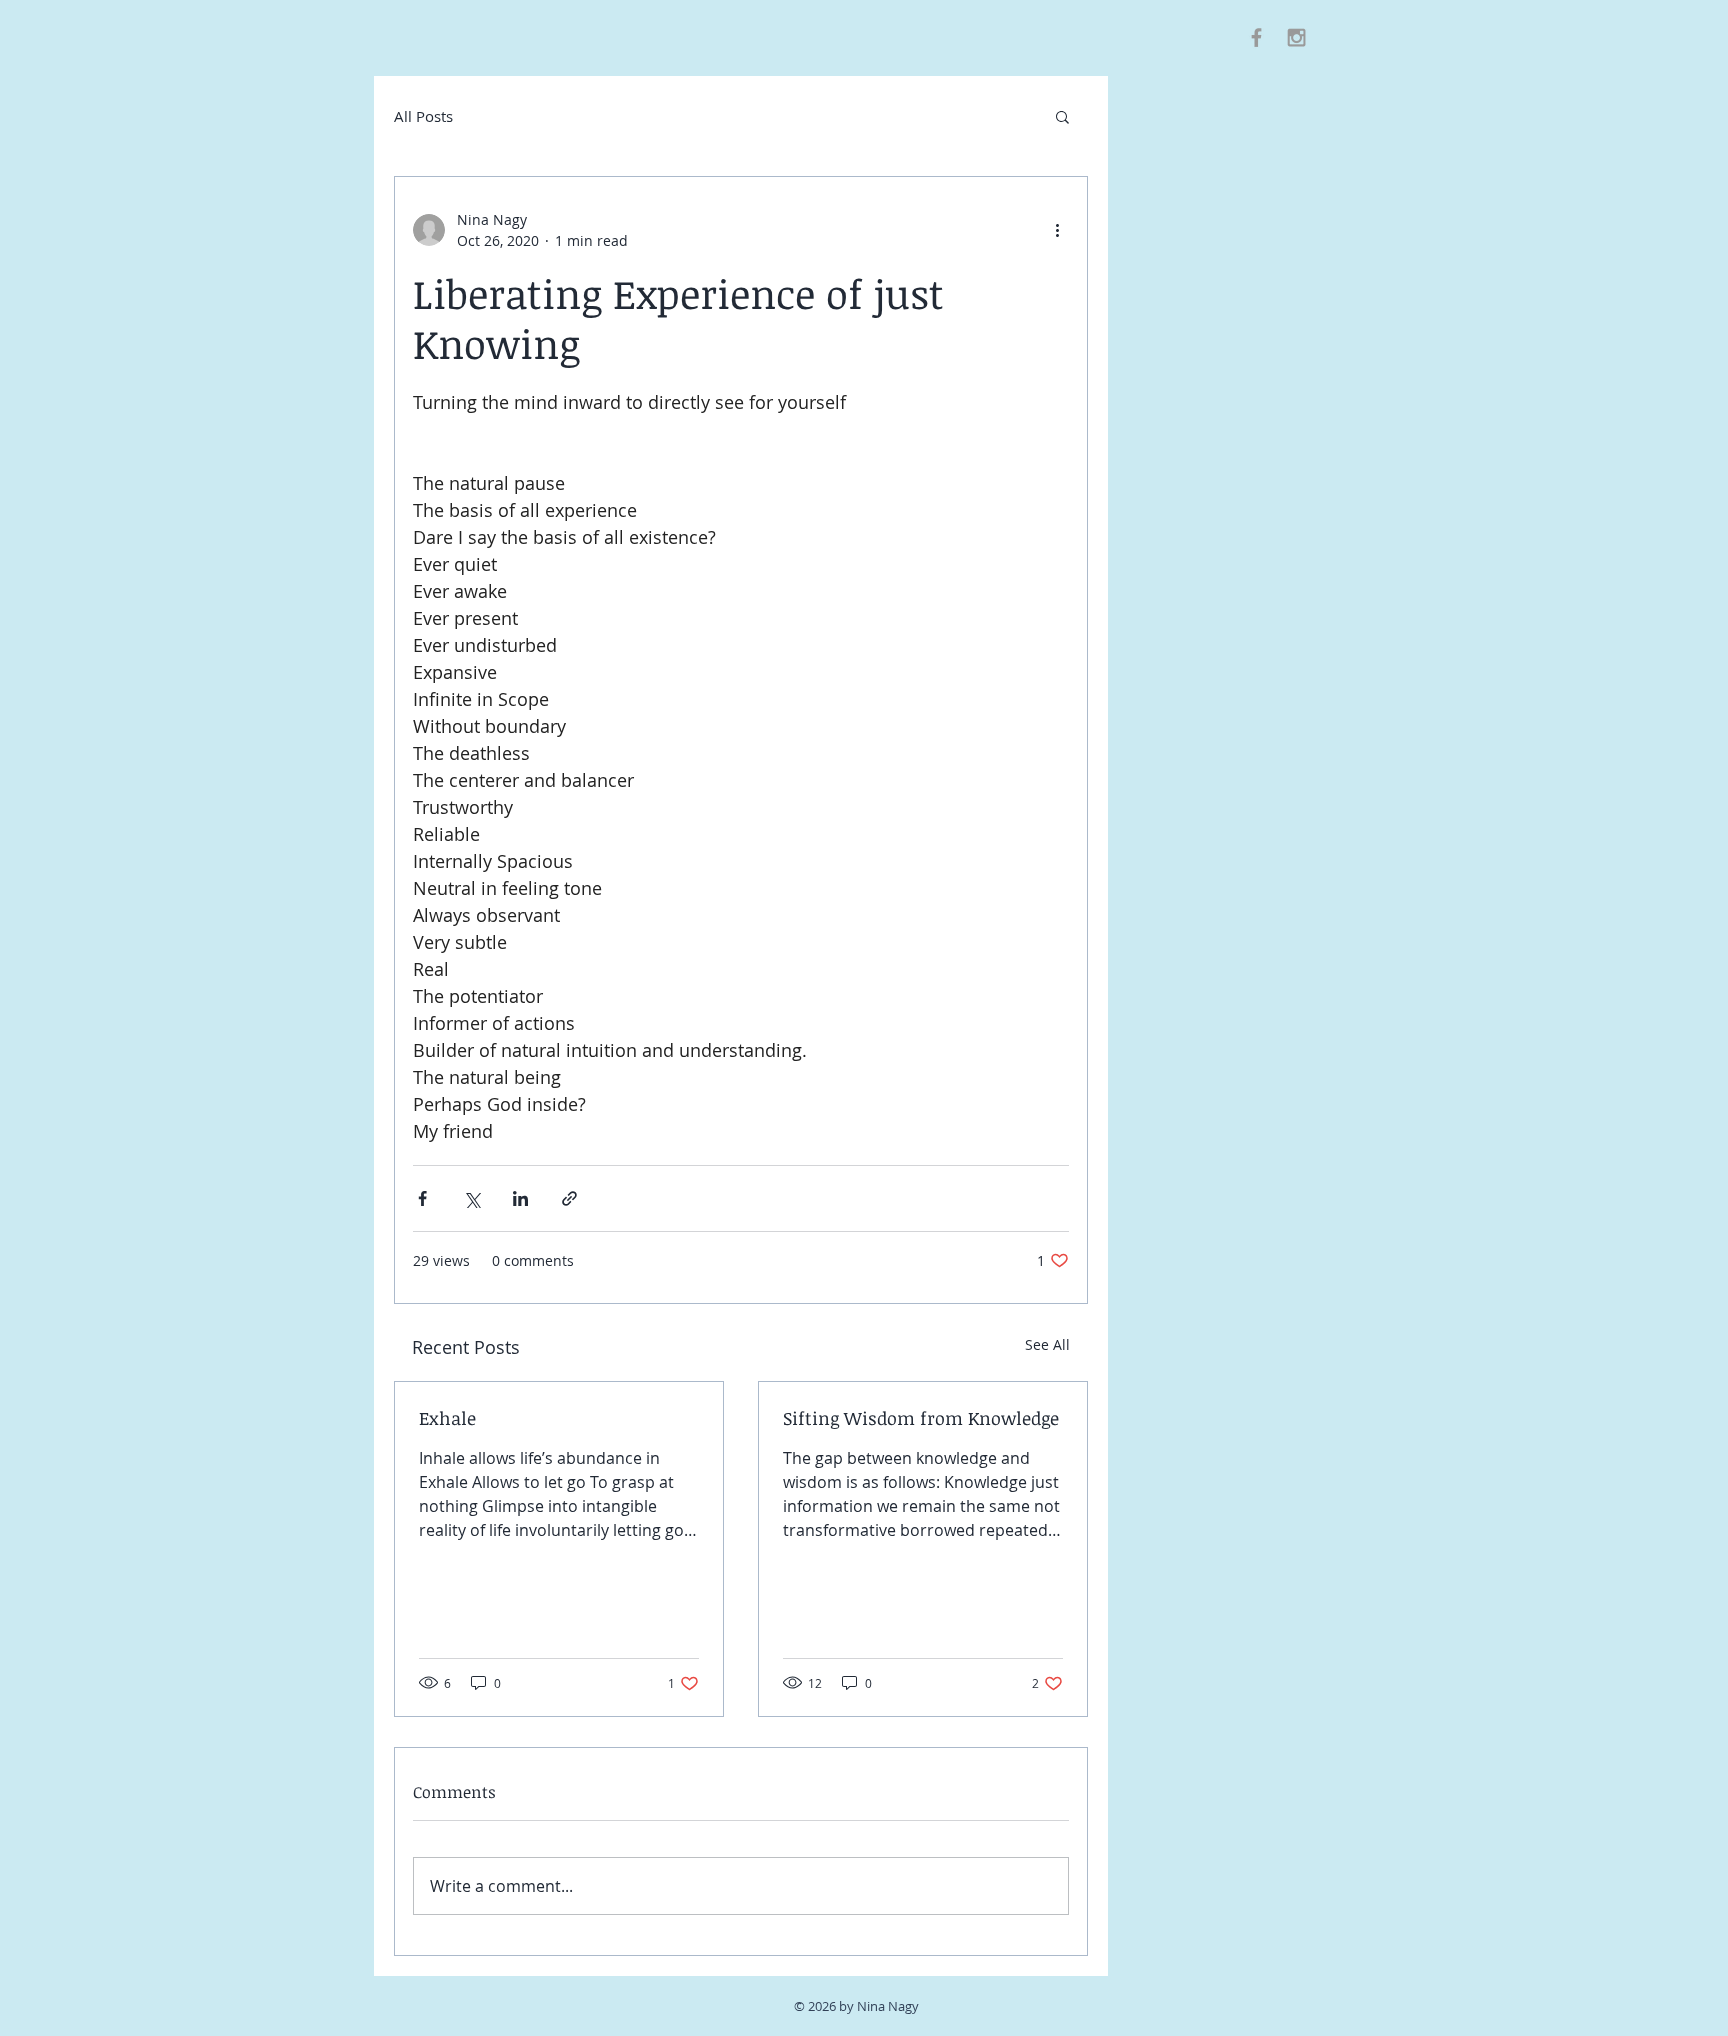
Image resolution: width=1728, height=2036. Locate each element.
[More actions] (1057, 230)
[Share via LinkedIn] (520, 1198)
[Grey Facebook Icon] (1256, 37)
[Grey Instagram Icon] (1296, 37)
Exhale (447, 1418)
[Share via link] (569, 1198)
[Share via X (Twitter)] (471, 1198)
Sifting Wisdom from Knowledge (921, 1418)
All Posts (423, 116)
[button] (1062, 116)
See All (1047, 1344)
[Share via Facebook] (422, 1198)
